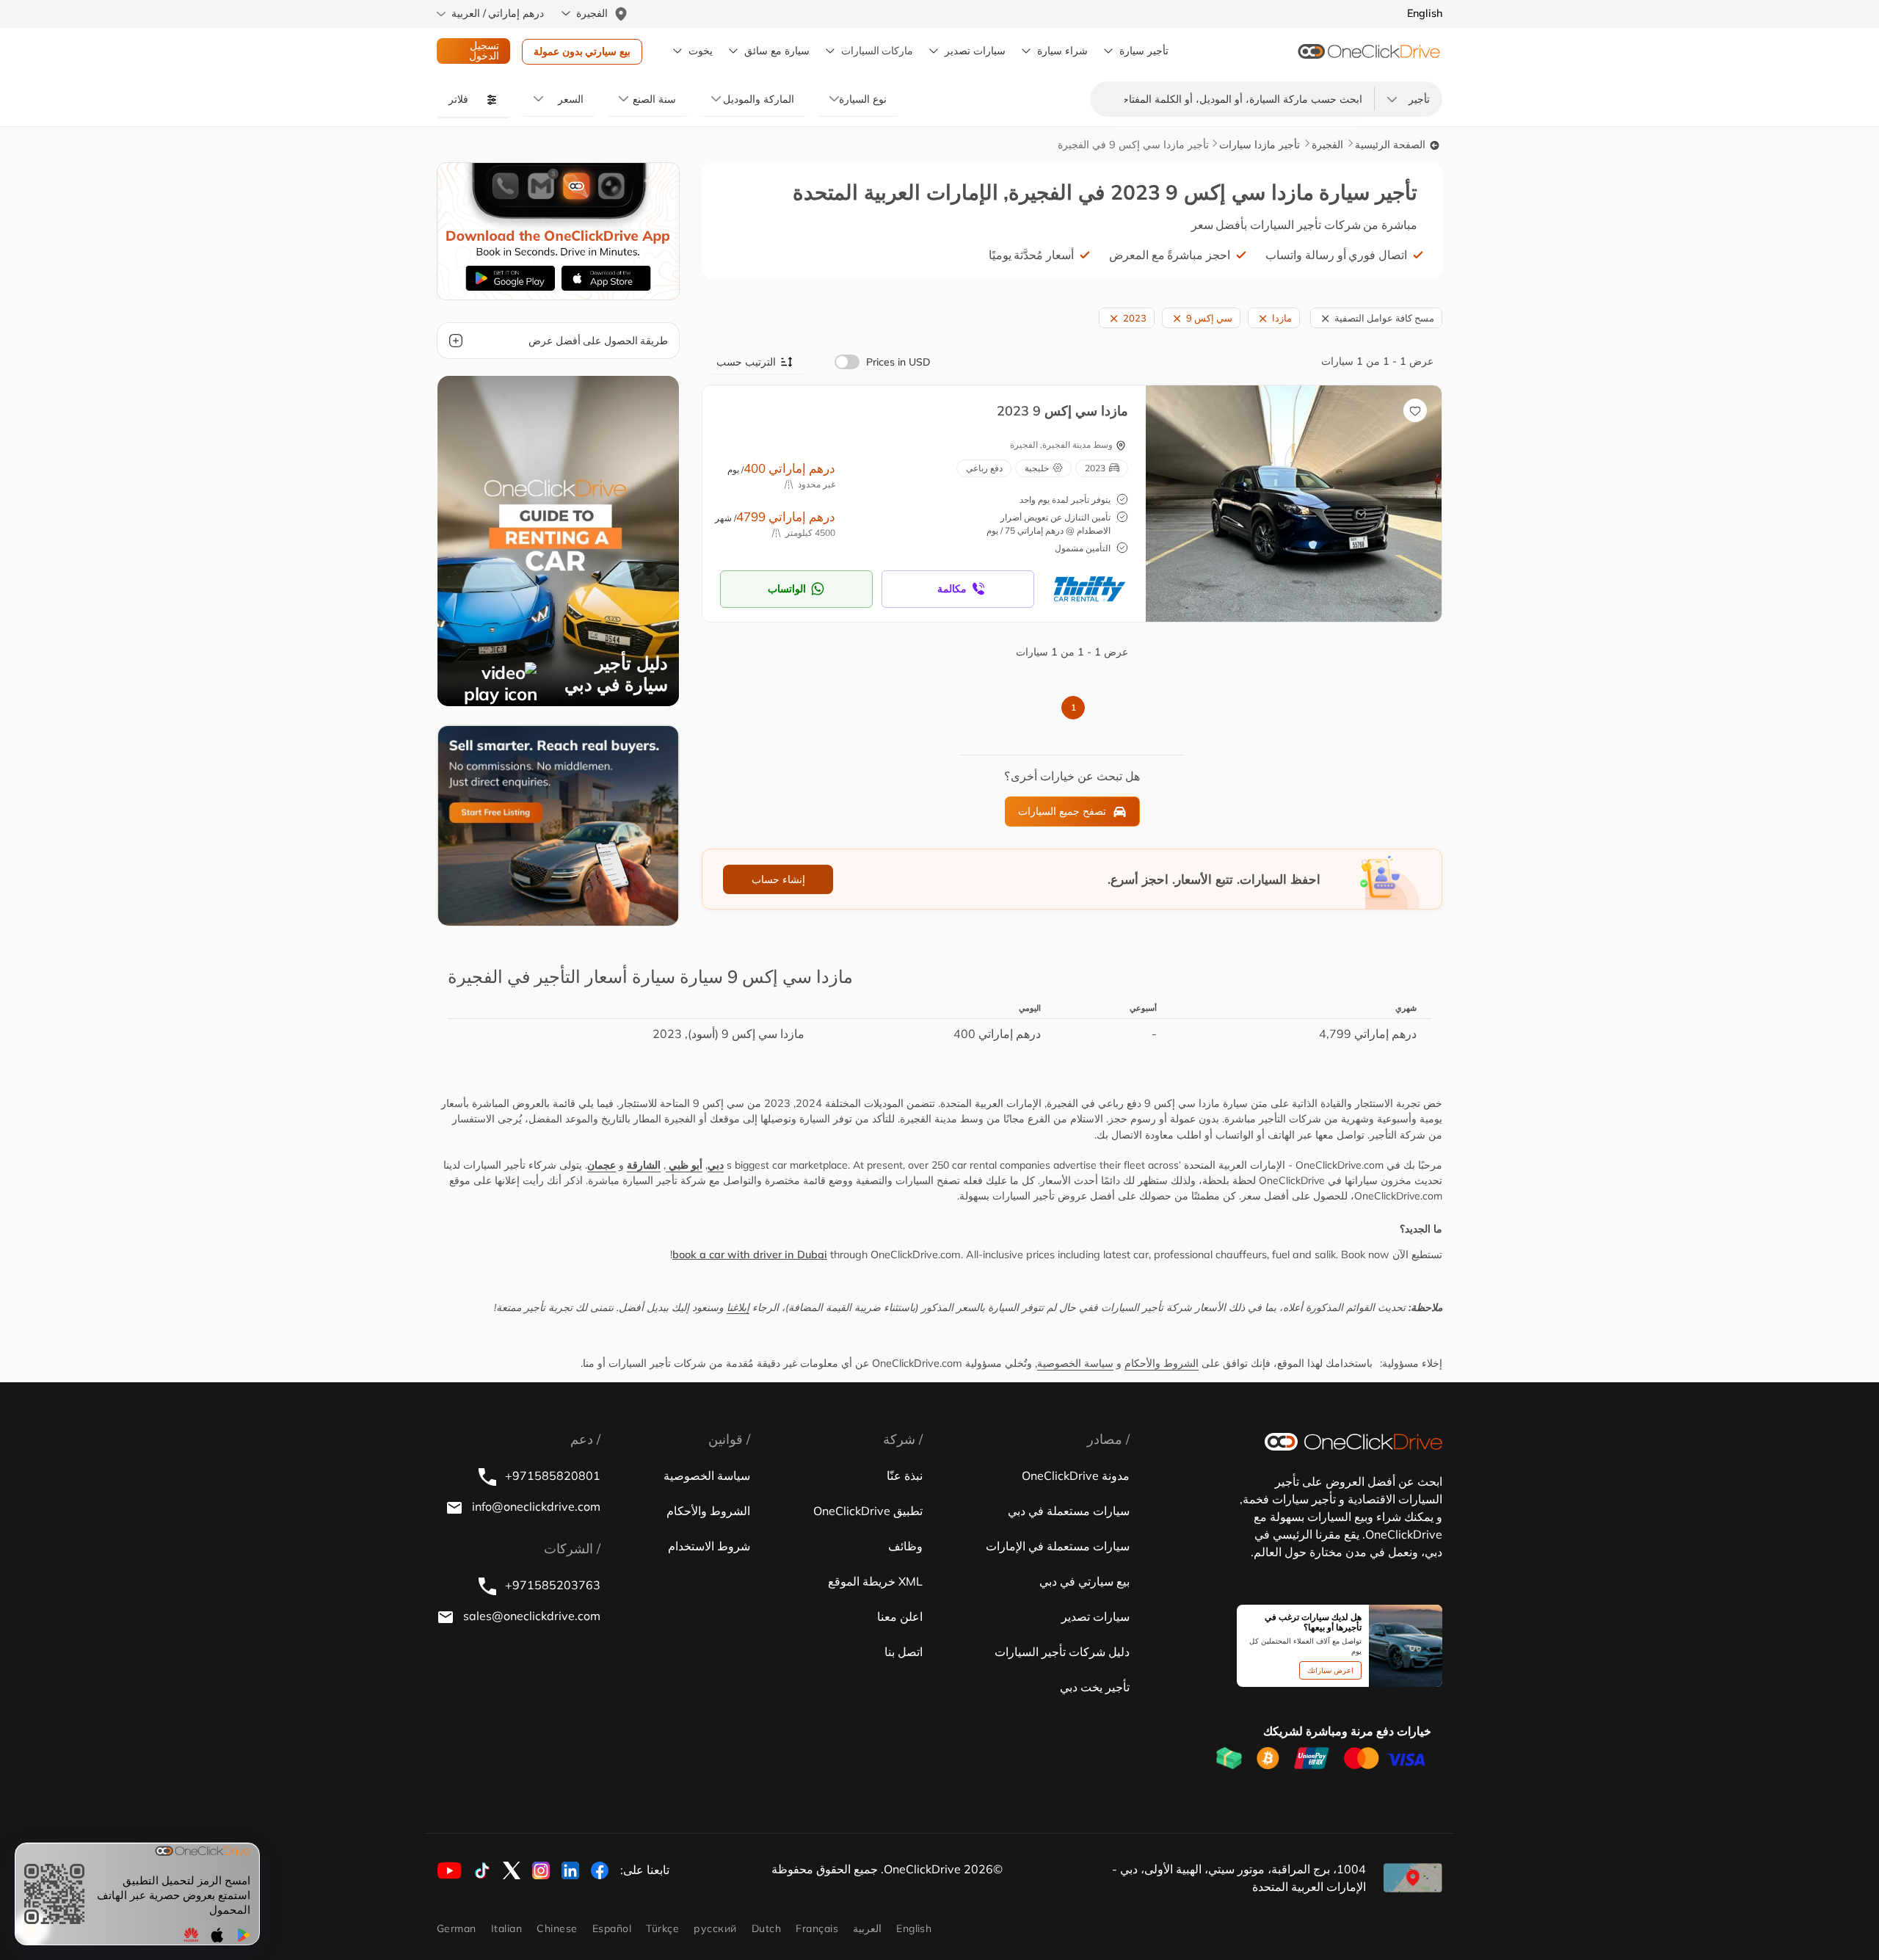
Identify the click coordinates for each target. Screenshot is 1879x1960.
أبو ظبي (684, 1165)
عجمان (602, 1165)
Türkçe (662, 1928)
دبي (716, 1165)
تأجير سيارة (1144, 51)
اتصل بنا (904, 1652)
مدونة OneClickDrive (1076, 1476)
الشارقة (644, 1165)
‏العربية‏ (867, 1928)
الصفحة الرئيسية (1392, 145)
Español (612, 1928)
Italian (506, 1928)
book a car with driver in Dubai (750, 1255)
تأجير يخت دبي (1095, 1687)
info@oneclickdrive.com (535, 1506)
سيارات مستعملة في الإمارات (1058, 1546)
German (457, 1928)
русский (715, 1928)
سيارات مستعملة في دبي (1069, 1511)
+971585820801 (551, 1476)
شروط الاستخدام (709, 1546)
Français (817, 1928)
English (914, 1928)
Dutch (766, 1928)
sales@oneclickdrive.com (530, 1616)
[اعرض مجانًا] (558, 824)
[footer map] (1413, 1878)
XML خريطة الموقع (875, 1581)
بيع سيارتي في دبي (1084, 1581)
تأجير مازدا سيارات (1260, 145)
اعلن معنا (900, 1616)
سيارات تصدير (975, 51)
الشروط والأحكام (1162, 1363)
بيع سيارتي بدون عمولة (582, 51)
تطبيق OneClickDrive (868, 1511)
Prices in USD (898, 362)
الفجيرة (1327, 145)
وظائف (905, 1546)
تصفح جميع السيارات (1062, 811)
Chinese (557, 1928)
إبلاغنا (738, 1307)
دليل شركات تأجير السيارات (1062, 1652)
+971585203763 (551, 1585)
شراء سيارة (1062, 51)
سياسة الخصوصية (1075, 1363)
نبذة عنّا (905, 1476)
